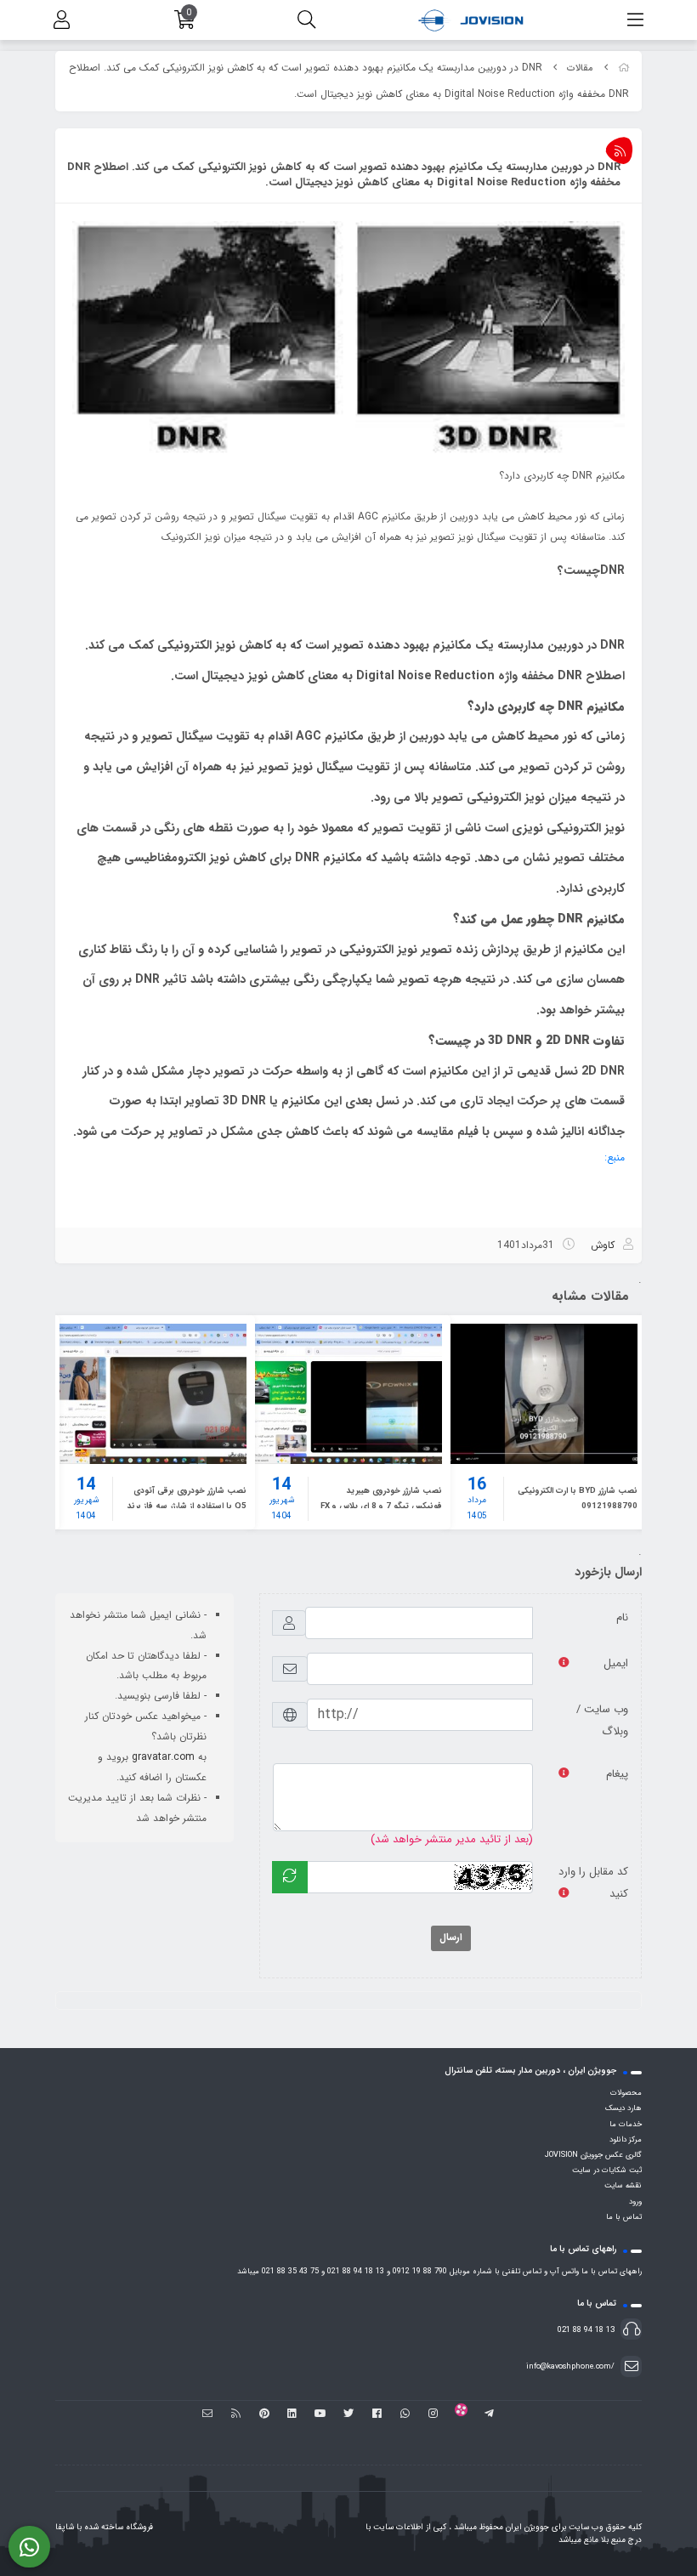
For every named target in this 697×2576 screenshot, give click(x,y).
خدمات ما (626, 2125)
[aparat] (461, 2414)
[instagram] (433, 2414)
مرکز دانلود (626, 2140)
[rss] (236, 2414)
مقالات (580, 68)
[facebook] (377, 2414)
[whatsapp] (405, 2414)
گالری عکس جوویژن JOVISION (593, 2155)
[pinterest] (264, 2414)
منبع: (615, 1157)
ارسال (451, 1938)
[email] (208, 2414)
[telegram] (489, 2414)
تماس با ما (624, 2217)
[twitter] (348, 2414)
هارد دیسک (623, 2108)
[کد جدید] (290, 1877)
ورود (635, 2202)
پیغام (617, 1774)
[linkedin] (292, 2414)
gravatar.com (163, 1757)
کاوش (603, 1245)
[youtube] (320, 2414)
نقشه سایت (623, 2186)
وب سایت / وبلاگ (602, 1720)
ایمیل (616, 1663)
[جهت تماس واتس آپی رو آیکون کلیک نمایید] (29, 2547)
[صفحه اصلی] (624, 68)
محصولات (626, 2093)
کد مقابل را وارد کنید (593, 1883)
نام (622, 1617)
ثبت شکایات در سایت (607, 2170)
